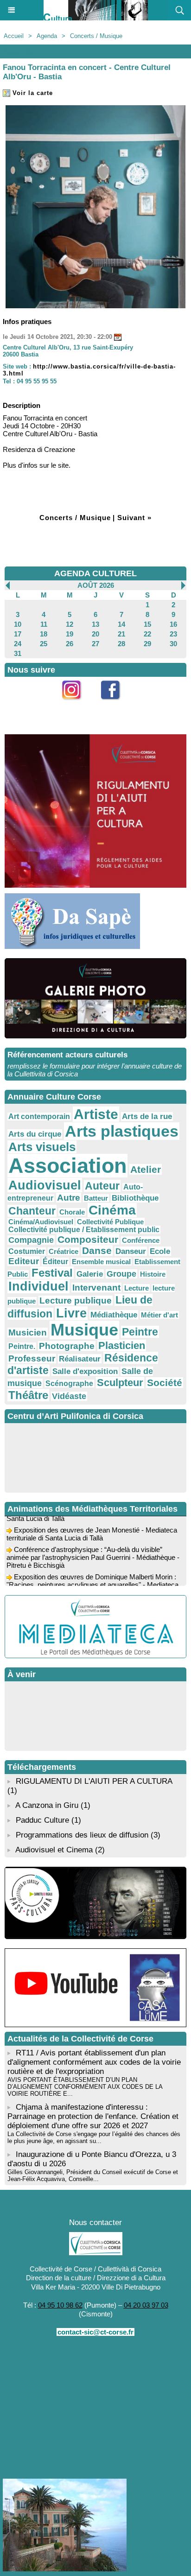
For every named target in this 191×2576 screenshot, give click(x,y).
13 (95, 624)
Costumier (27, 1251)
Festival (52, 1273)
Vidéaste (69, 1396)
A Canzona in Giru (47, 1805)
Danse (97, 1250)
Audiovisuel (45, 1185)
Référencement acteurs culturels (67, 1055)
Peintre (140, 1332)
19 (70, 634)
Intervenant (96, 1288)
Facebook (115, 705)
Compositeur (88, 1239)
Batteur (96, 1198)
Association (67, 1166)
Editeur (24, 1261)
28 (121, 644)
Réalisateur (80, 1359)
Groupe (121, 1274)
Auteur (102, 1186)
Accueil (14, 36)
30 (173, 644)
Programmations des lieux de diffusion (82, 1835)
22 (147, 634)
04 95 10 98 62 (60, 2305)
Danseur (131, 1251)
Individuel (38, 1286)
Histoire (153, 1274)
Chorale (72, 1212)
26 (70, 644)
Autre (69, 1198)
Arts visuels (42, 1147)
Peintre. (22, 1346)
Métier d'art (159, 1315)
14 (121, 624)
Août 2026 (96, 585)
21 (121, 634)
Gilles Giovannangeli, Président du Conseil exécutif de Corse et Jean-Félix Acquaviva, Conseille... (93, 2175)
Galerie (90, 1274)
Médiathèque (114, 1315)
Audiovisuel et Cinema (55, 1850)
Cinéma (112, 1210)
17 (18, 634)
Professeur (32, 1358)
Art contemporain (39, 1116)
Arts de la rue (147, 1116)
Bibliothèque (135, 1198)
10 (18, 624)
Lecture (137, 1288)
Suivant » (134, 518)
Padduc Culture (42, 1820)
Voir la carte (32, 93)
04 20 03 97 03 (146, 2305)
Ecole (160, 1251)
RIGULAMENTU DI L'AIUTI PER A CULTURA (94, 1781)
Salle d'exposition (85, 1371)
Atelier (146, 1169)
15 (147, 624)
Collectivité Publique (110, 1222)
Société (165, 1383)
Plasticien (122, 1345)
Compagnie (31, 1240)
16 (173, 624)
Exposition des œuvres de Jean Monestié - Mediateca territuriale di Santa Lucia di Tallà (92, 1527)
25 (44, 644)
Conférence (141, 1240)
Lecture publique (76, 1301)
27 (95, 644)
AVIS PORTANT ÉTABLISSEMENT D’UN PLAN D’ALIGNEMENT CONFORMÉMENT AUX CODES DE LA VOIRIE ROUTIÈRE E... (85, 2087)
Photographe (67, 1346)
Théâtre (28, 1395)
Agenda (47, 36)
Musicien (28, 1333)
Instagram (76, 705)
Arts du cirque (35, 1134)
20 (95, 634)
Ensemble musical (101, 1262)
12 (70, 624)
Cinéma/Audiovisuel (41, 1222)
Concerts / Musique (96, 36)
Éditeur (55, 1262)
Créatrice (64, 1251)
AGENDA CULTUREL (95, 573)
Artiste (96, 1114)
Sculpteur (120, 1383)
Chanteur (32, 1211)
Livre (71, 1313)
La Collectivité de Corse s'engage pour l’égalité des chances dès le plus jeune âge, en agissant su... (94, 2137)
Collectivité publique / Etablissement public (84, 1230)
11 (44, 624)
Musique (84, 1330)
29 (147, 644)
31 (18, 653)
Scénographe (69, 1383)
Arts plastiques (122, 1131)
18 (44, 634)
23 (173, 634)
